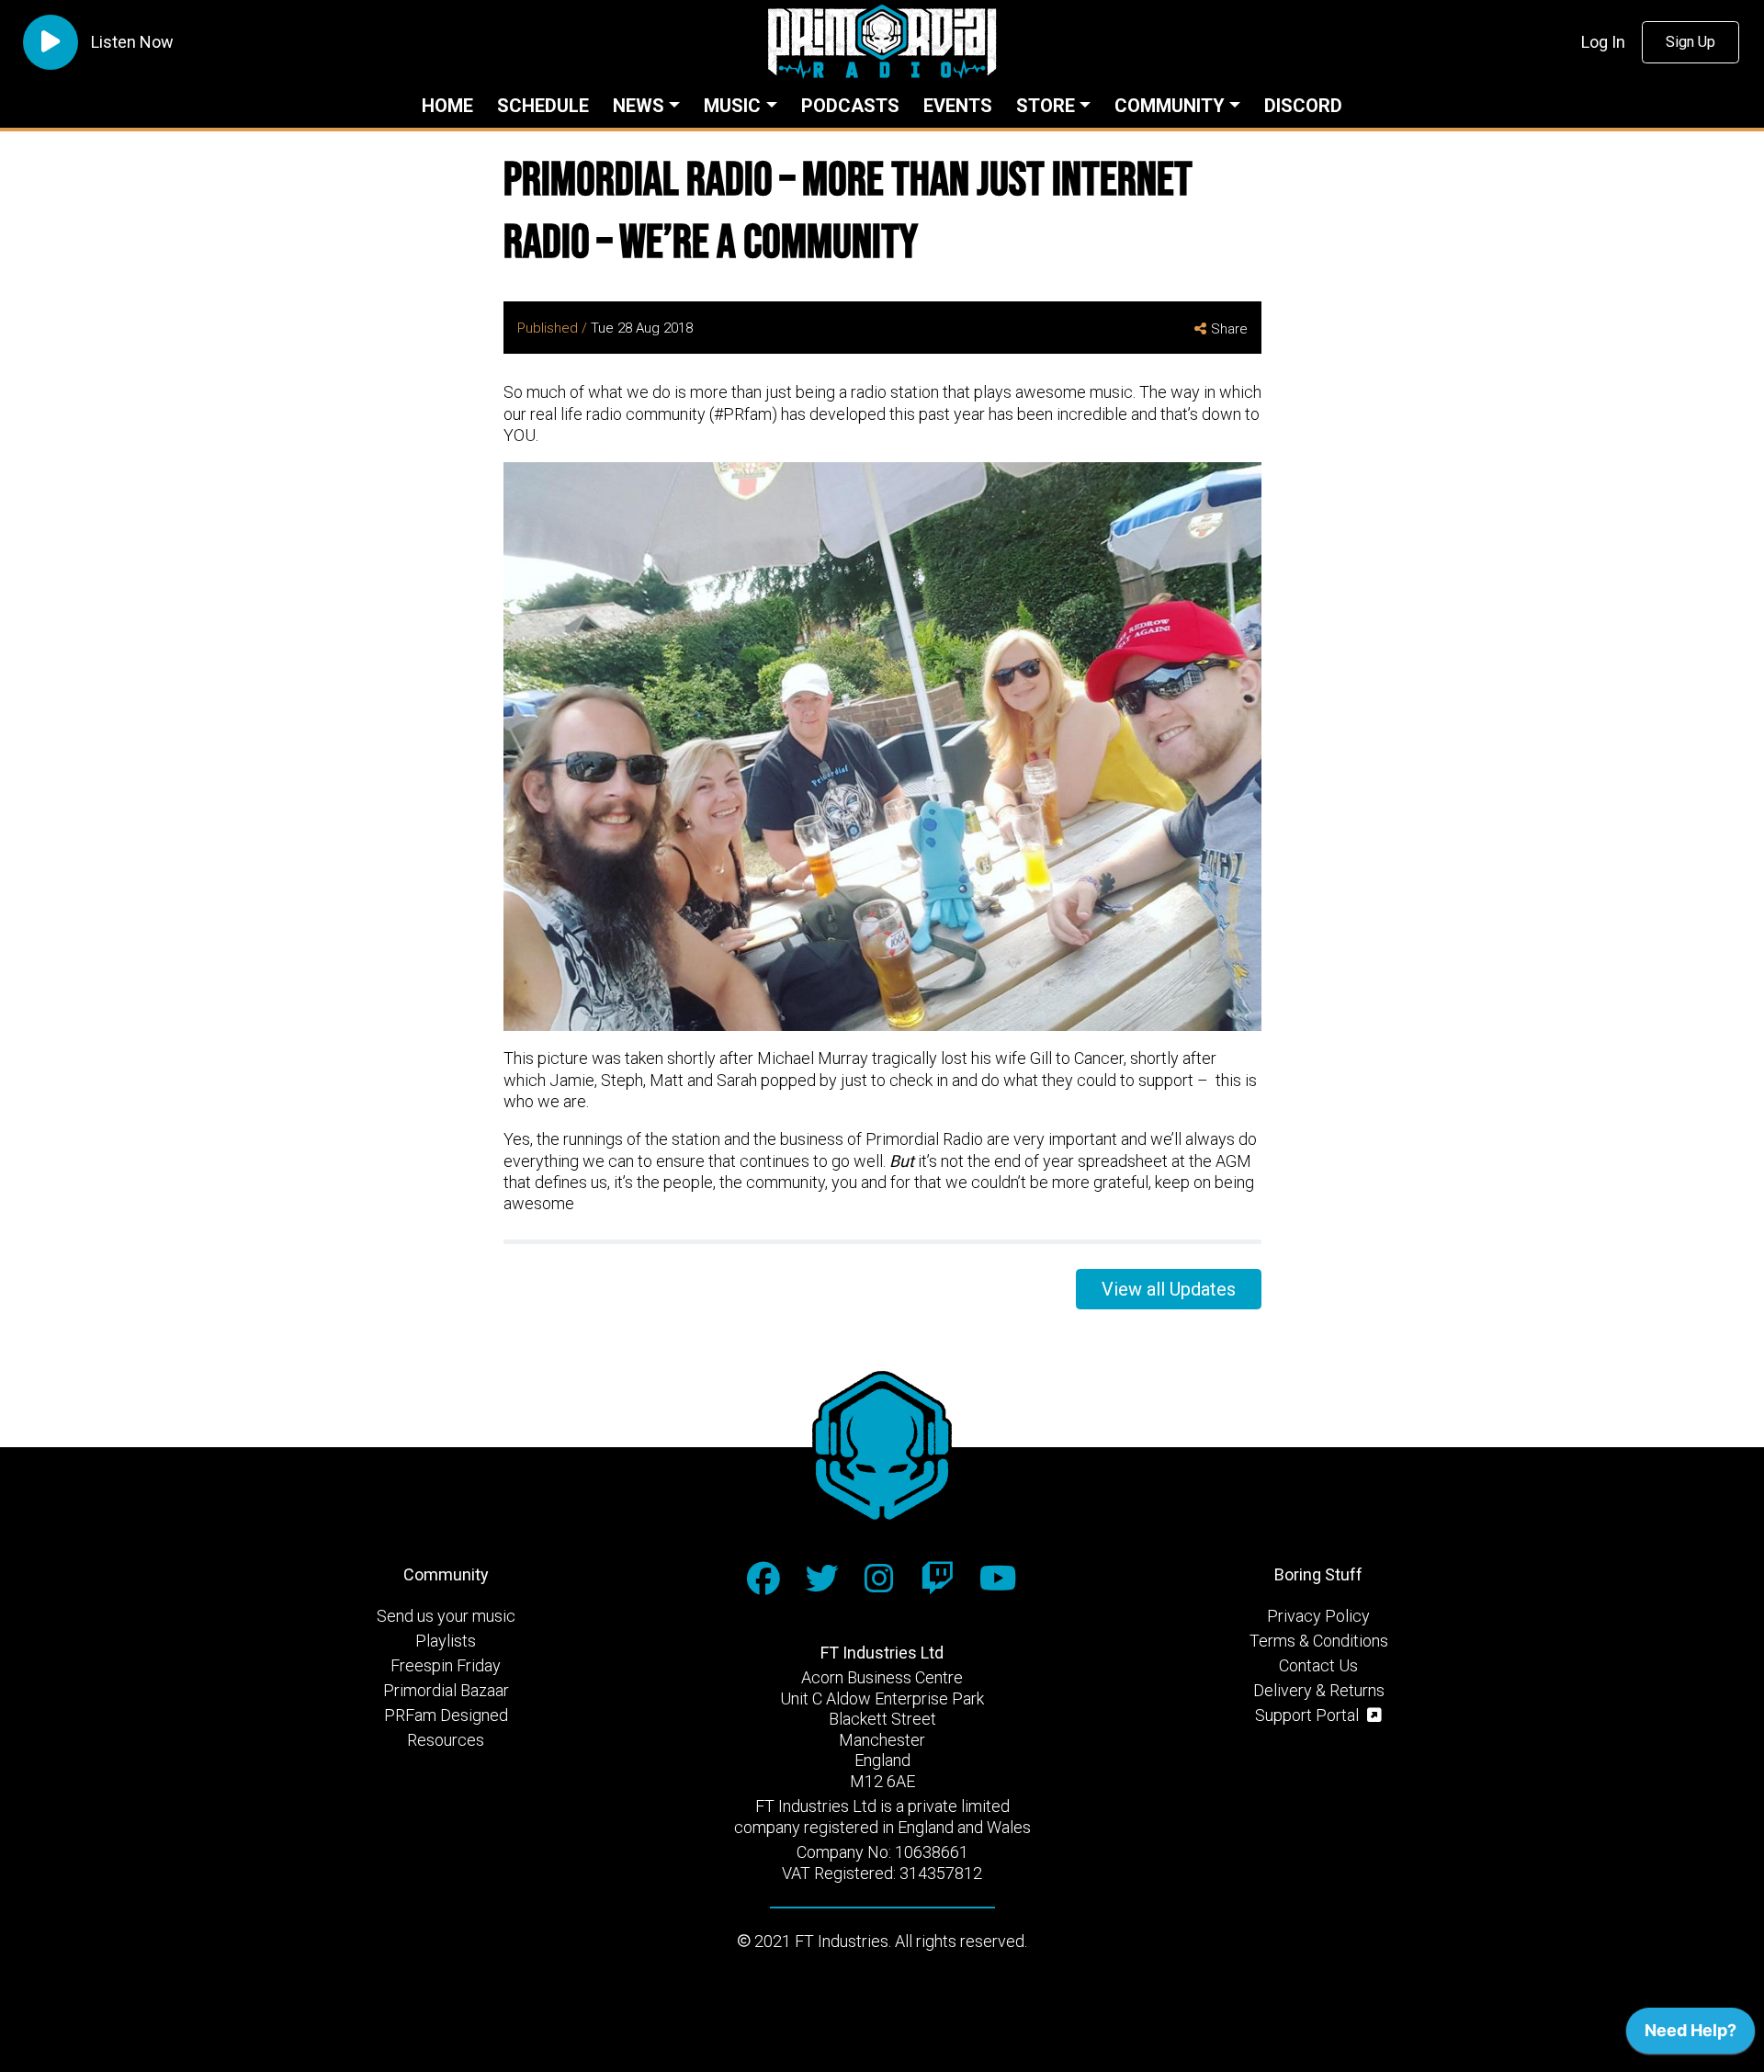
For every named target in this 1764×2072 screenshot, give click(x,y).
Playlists (446, 1641)
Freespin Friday (446, 1665)
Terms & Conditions (1319, 1641)
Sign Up (1690, 42)
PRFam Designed (446, 1715)
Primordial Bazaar (446, 1690)
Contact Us (1318, 1665)
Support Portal (1309, 1715)
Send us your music (446, 1616)
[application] (1690, 2035)
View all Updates (1169, 1289)
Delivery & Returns (1319, 1690)
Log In (1603, 42)
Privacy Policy (1318, 1616)
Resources (446, 1740)
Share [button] (1229, 329)
